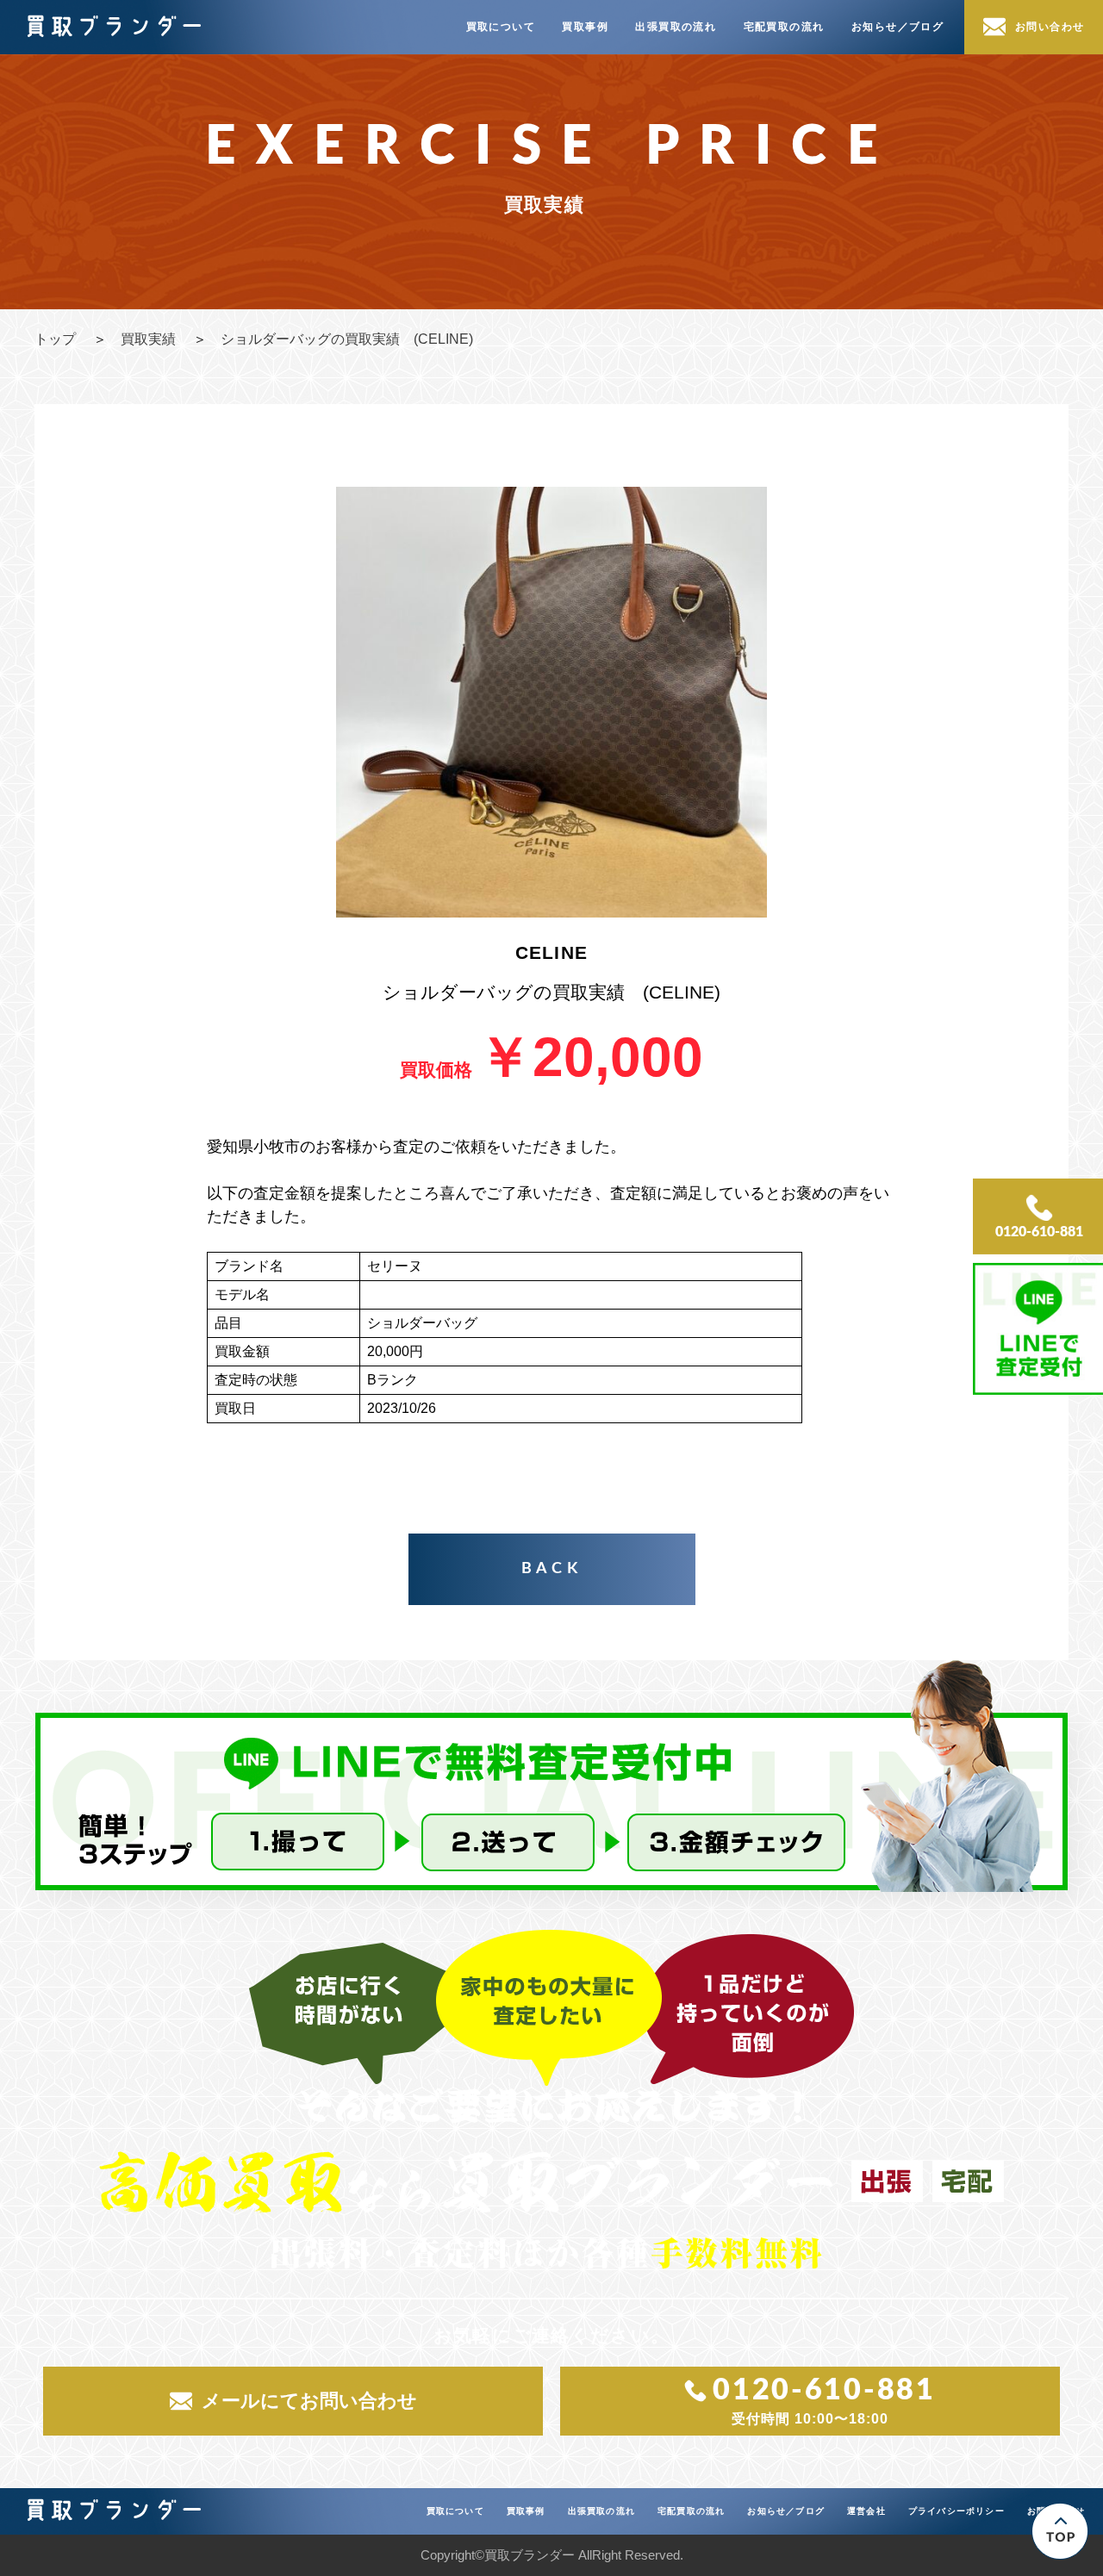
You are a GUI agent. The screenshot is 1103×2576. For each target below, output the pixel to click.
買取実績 (148, 339)
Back (551, 1569)
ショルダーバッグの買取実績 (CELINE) (347, 339)
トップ (55, 339)
